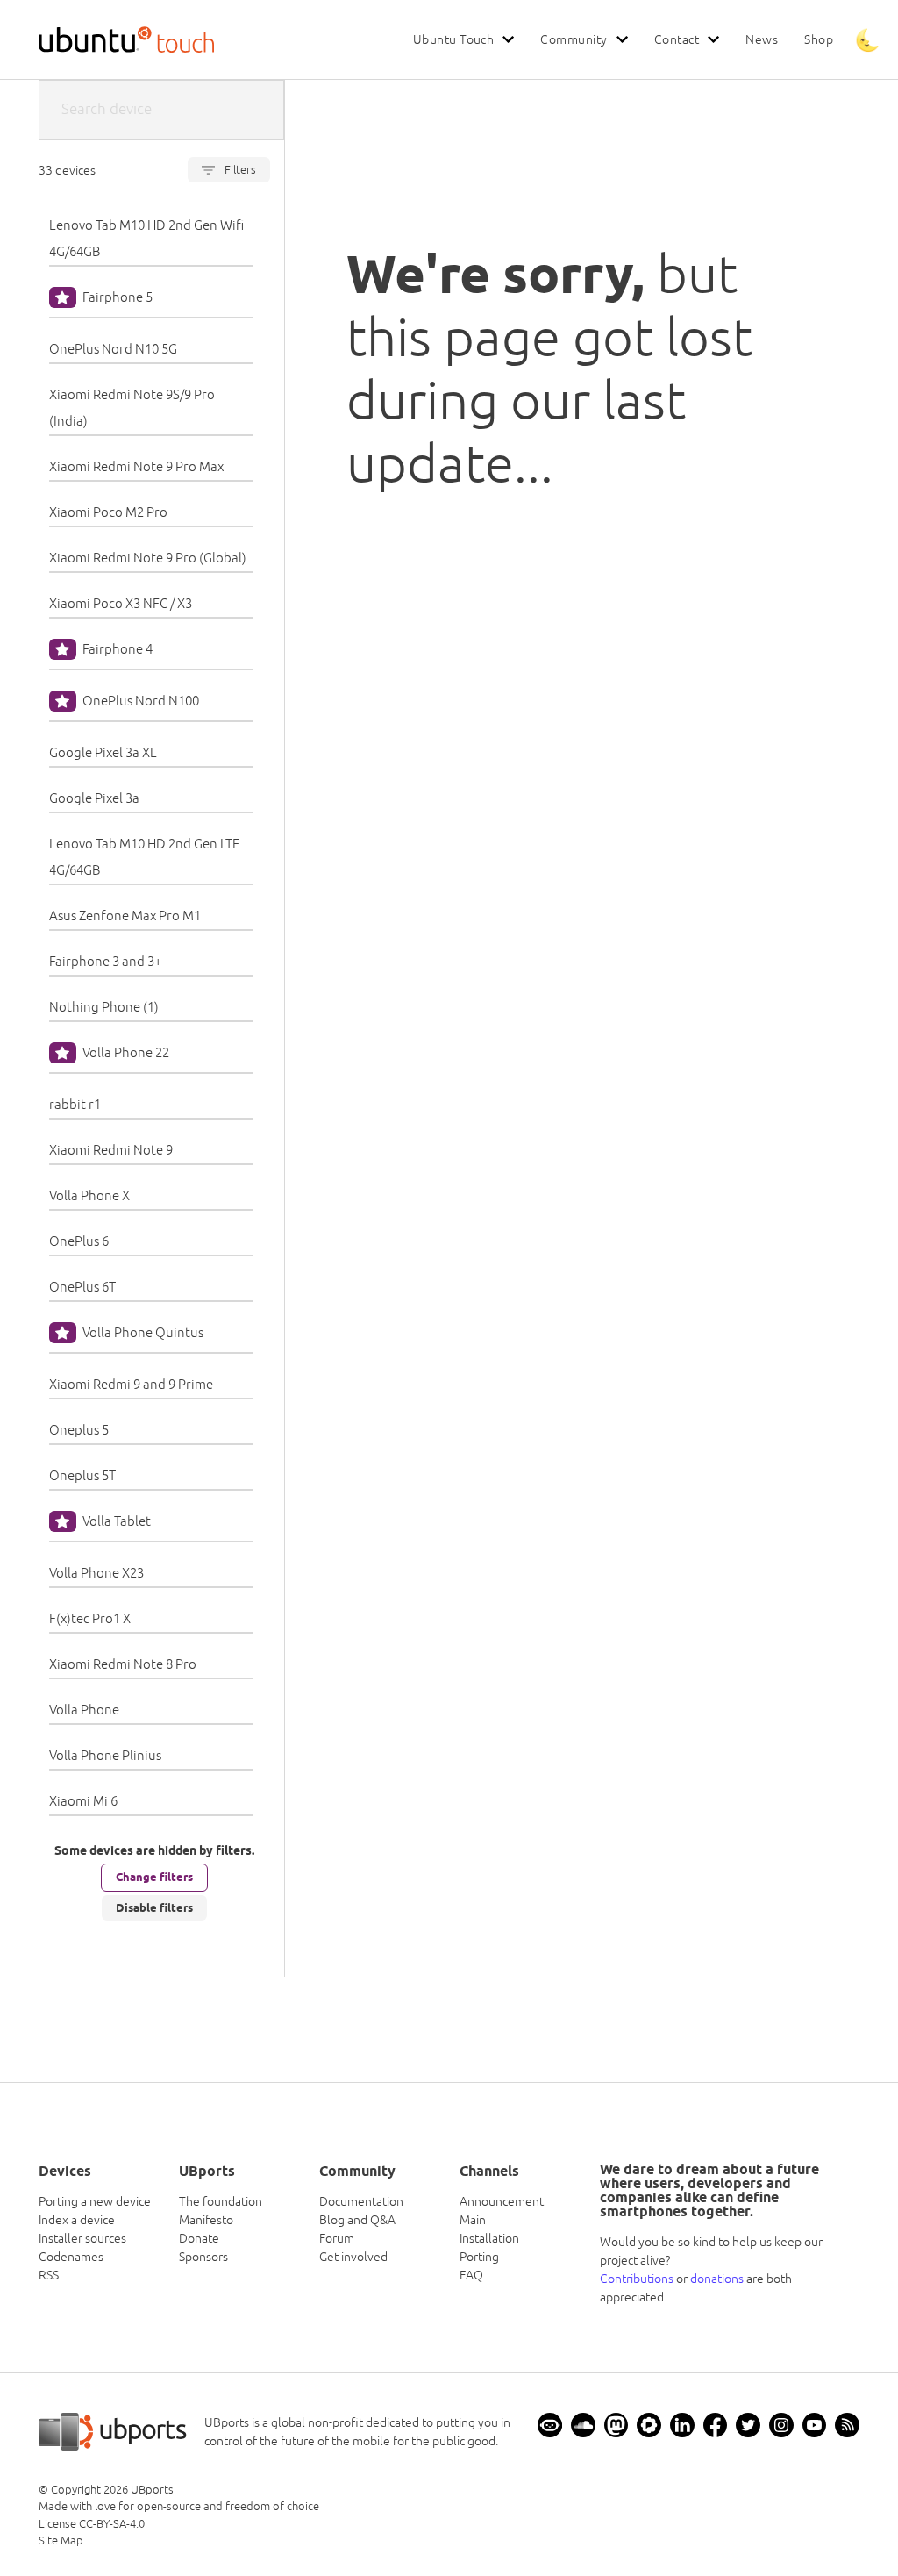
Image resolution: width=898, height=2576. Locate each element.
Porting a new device (95, 2201)
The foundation (221, 2201)
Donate (199, 2238)
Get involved (353, 2257)
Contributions (637, 2279)
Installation (489, 2238)
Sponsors (203, 2257)
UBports (152, 2490)
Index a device (77, 2220)
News (762, 39)
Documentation (361, 2201)
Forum (337, 2238)
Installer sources (82, 2238)
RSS (49, 2275)
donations (717, 2279)
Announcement (502, 2201)
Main (473, 2220)
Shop (819, 39)
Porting (479, 2257)
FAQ (471, 2275)
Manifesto (206, 2220)
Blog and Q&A (357, 2220)
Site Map (61, 2540)
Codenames (71, 2257)
